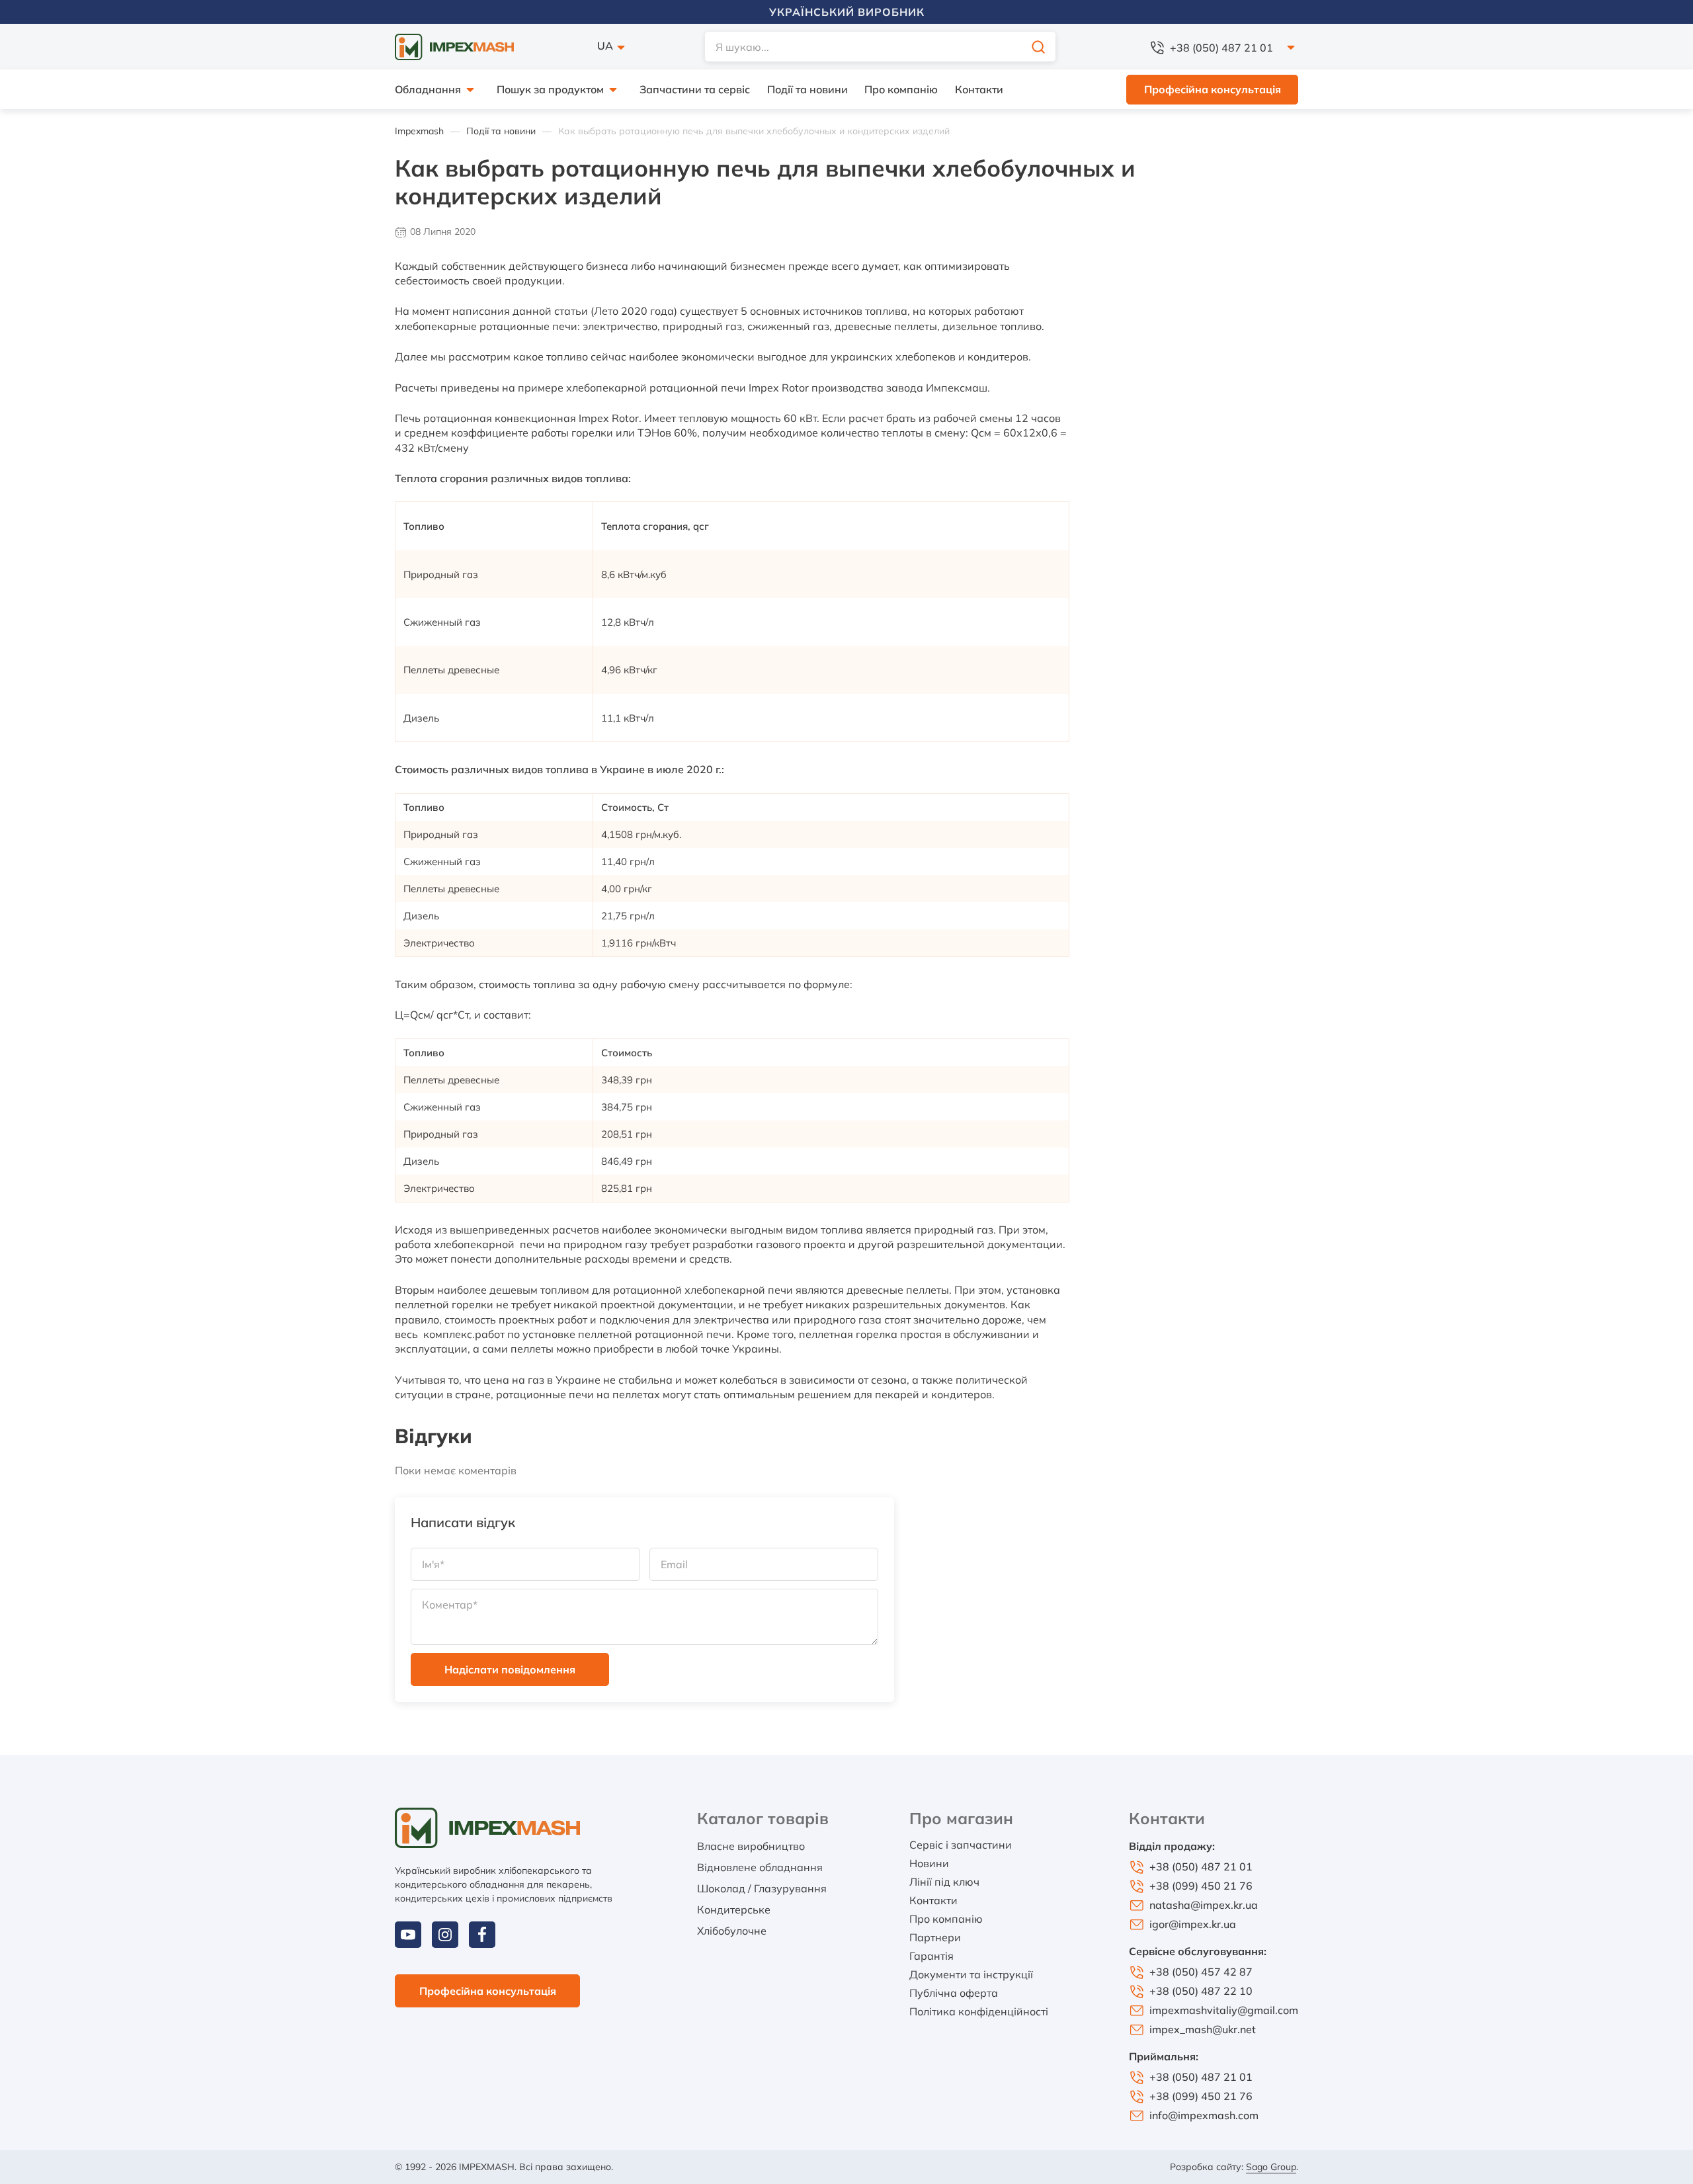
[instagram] (445, 1935)
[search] (1038, 47)
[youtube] (408, 1935)
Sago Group (1271, 2167)
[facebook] (482, 1935)
